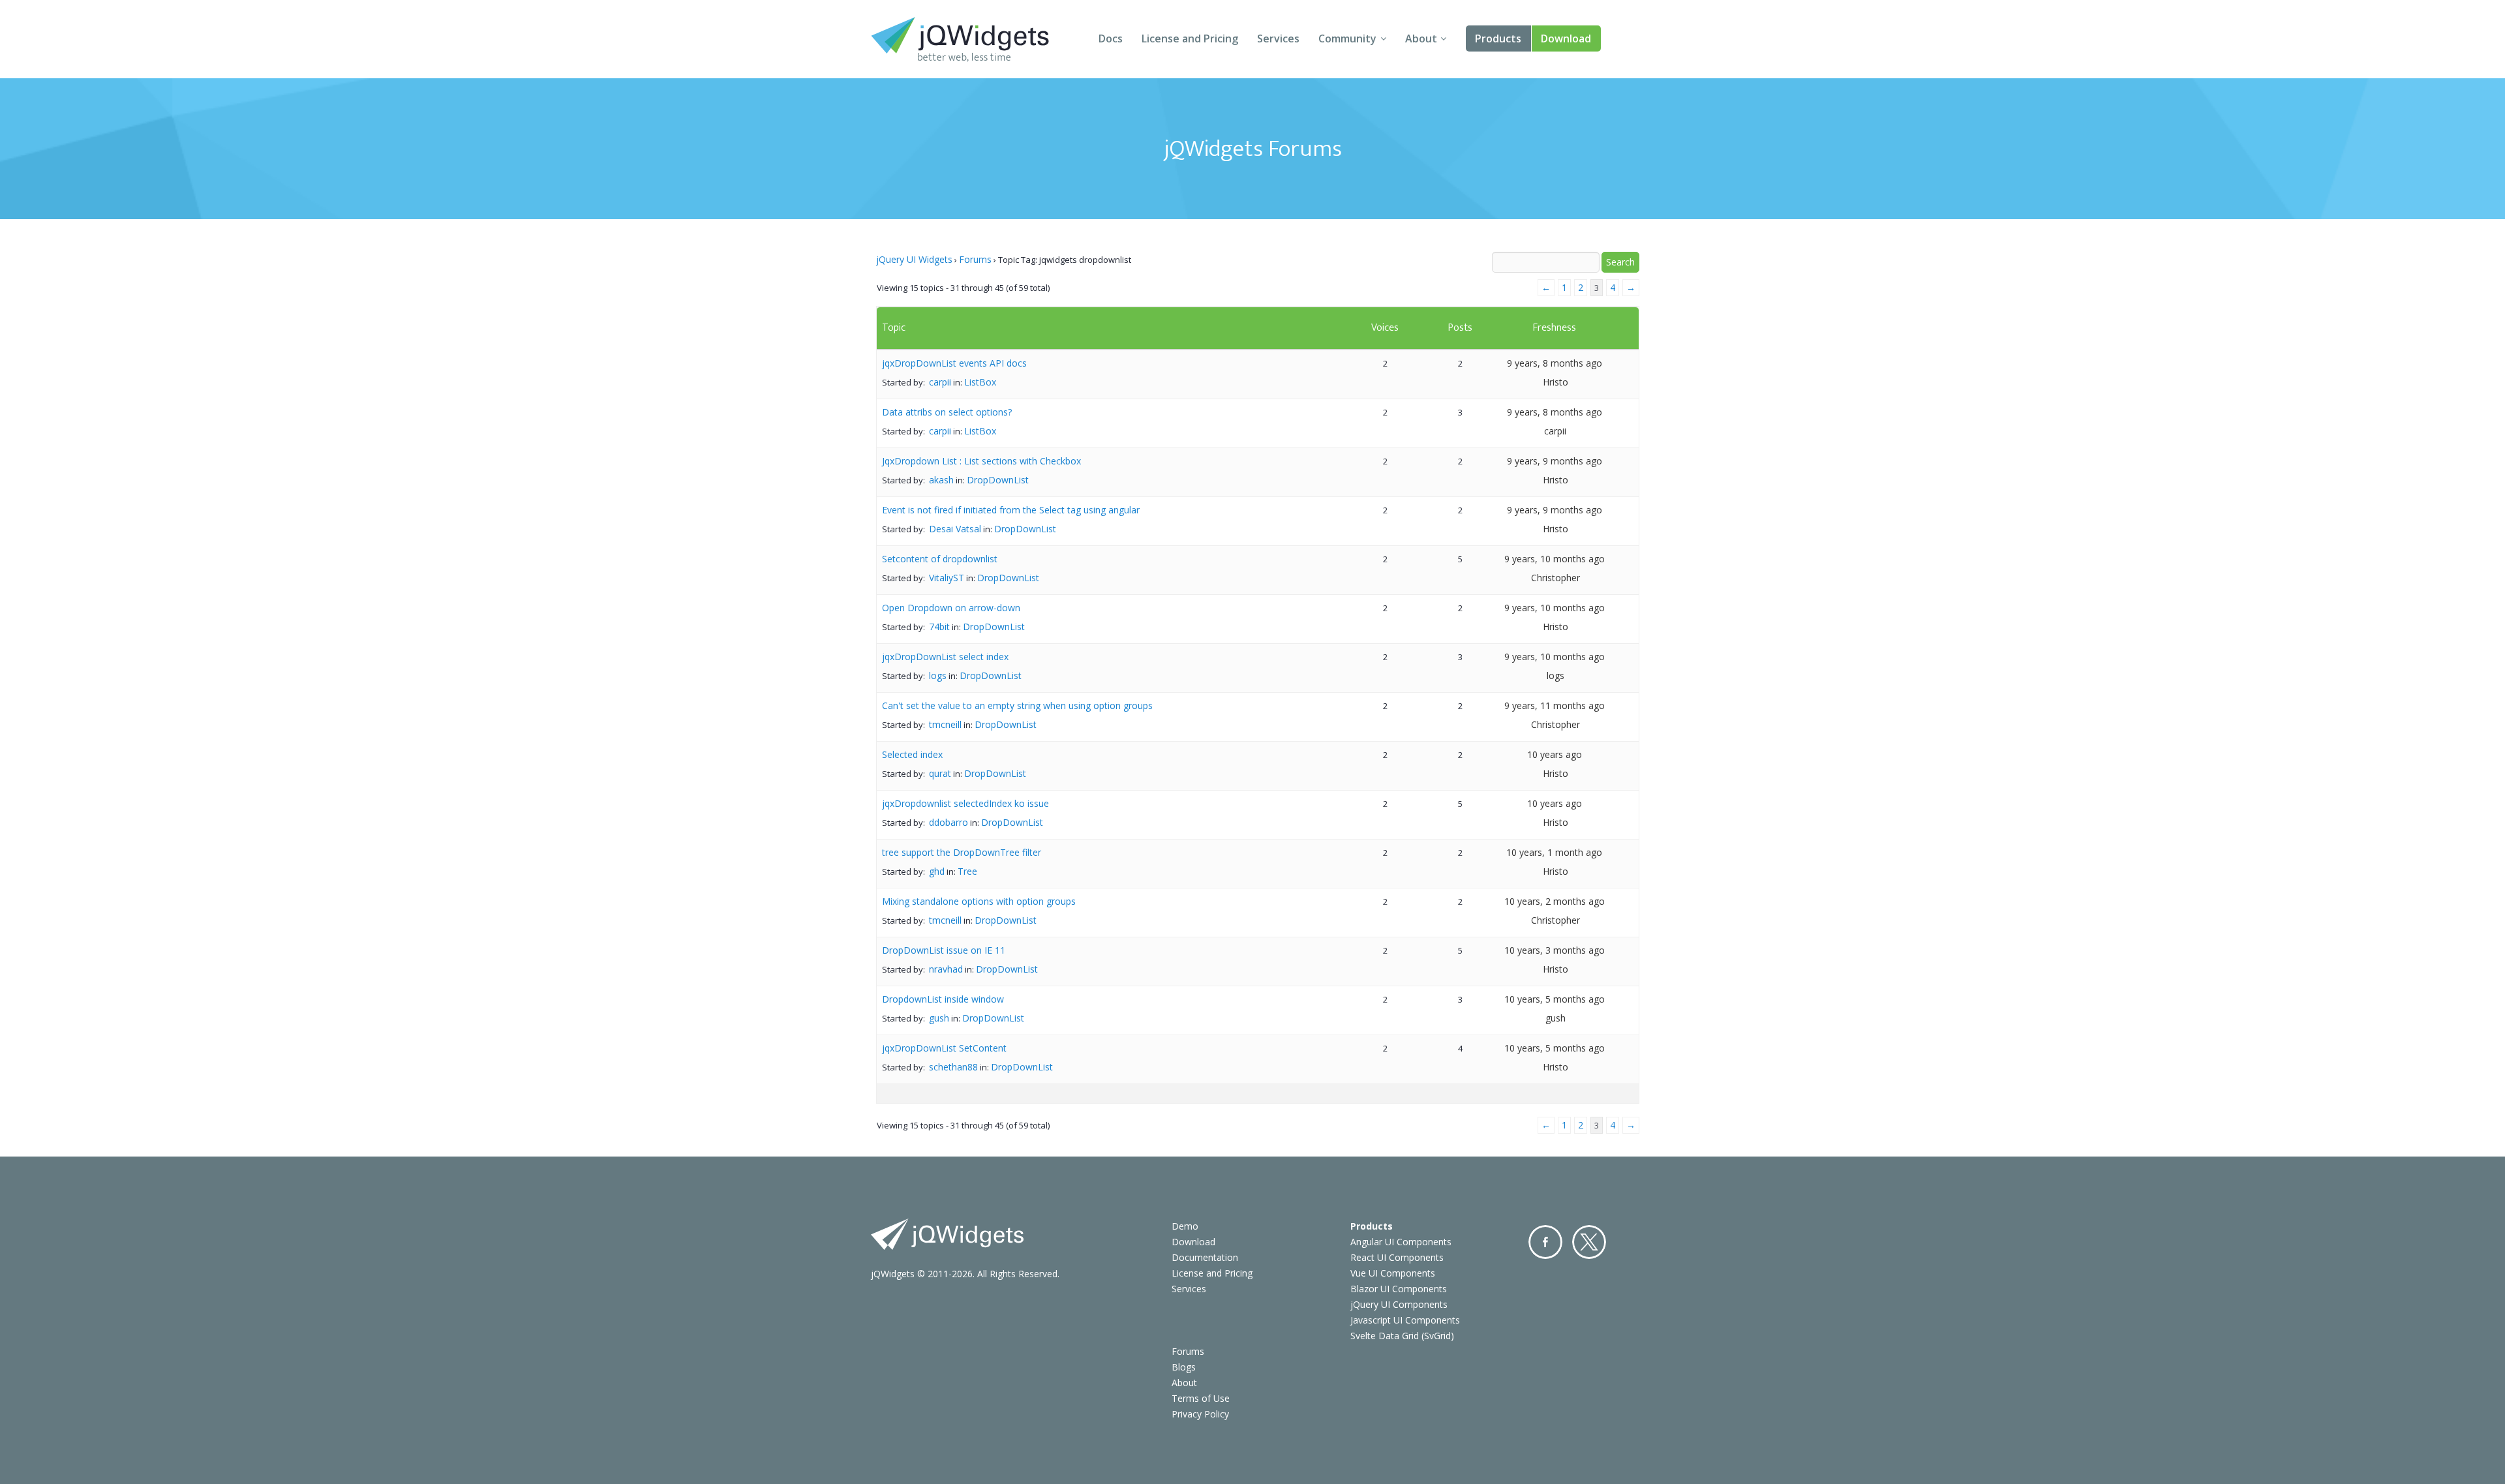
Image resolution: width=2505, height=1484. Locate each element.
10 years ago (1555, 754)
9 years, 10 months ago (1555, 559)
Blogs (1184, 1367)
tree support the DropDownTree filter (962, 852)
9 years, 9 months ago (1555, 461)
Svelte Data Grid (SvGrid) (1402, 1336)
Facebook (1545, 1242)
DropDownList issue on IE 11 (944, 950)
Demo (1185, 1226)
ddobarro (949, 822)
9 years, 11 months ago (1555, 705)
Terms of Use (1201, 1398)
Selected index (912, 754)
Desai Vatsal (955, 529)
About (1421, 38)
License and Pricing (1190, 38)
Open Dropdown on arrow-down (951, 608)
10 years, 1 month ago (1554, 852)
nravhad (946, 969)
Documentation (1205, 1257)
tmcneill (945, 724)
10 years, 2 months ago (1555, 901)
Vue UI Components (1393, 1273)
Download (1566, 38)
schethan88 (953, 1067)
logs (938, 675)
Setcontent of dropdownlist (940, 559)
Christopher (1556, 578)
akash (941, 480)
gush (939, 1018)
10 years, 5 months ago (1555, 999)
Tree (967, 871)
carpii (940, 382)
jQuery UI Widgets (914, 259)
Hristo (1556, 382)
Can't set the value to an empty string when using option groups (1017, 705)
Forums (975, 259)
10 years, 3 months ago (1555, 950)
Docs (1111, 38)
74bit (939, 627)
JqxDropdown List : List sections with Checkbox (981, 461)
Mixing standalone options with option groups (979, 901)
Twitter (1589, 1242)
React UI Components (1397, 1257)
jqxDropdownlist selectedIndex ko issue (965, 803)
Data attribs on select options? (947, 412)
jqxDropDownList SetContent (944, 1048)
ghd (937, 871)
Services (1278, 38)
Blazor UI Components (1399, 1289)
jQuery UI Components (1399, 1304)
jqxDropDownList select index (945, 657)
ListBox (980, 382)
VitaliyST (947, 578)
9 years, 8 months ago (1555, 363)
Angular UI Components (1401, 1242)
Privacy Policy (1200, 1414)
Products (1498, 38)
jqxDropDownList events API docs (954, 363)
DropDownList (998, 480)
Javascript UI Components (1405, 1320)
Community (1347, 38)
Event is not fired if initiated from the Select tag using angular (1011, 510)
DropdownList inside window (943, 999)
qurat (940, 773)
